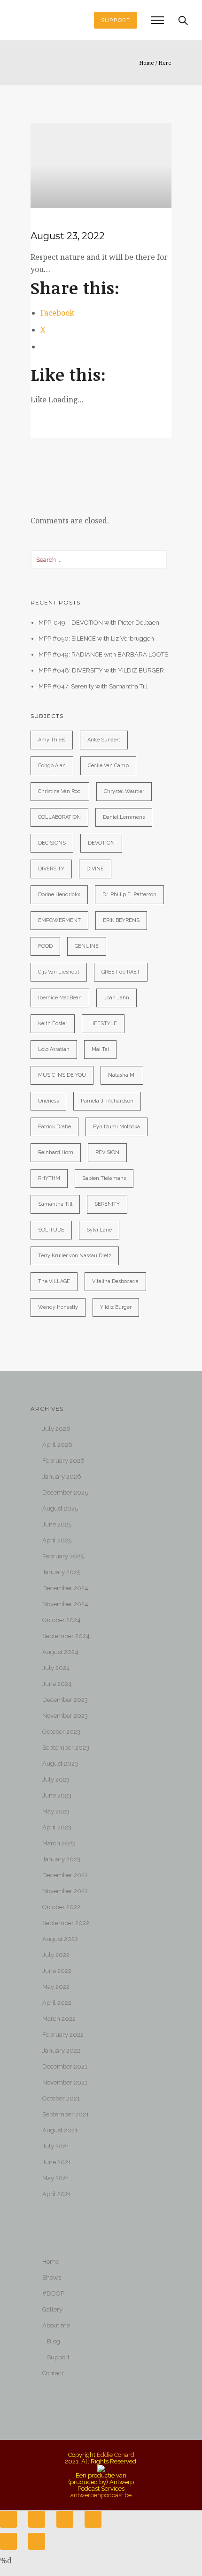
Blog (54, 2341)
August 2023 (60, 1764)
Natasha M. (122, 1075)
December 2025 (65, 1492)
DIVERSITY (51, 869)
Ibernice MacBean (60, 998)
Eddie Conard (116, 2455)
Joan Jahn (117, 998)
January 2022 (61, 2051)
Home (147, 63)
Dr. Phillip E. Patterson (129, 895)
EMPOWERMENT (59, 920)
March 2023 (59, 1843)
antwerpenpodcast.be (101, 2495)
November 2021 (65, 2082)
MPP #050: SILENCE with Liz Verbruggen (96, 638)
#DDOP (53, 2293)
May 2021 (56, 2178)
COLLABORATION (59, 817)
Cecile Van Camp (108, 766)
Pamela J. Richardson (107, 1101)
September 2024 (66, 1636)
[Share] (37, 2519)
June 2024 (57, 1684)
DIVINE (95, 869)
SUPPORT (116, 20)
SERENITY (107, 1204)
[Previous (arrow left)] (8, 2541)
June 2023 (57, 1795)
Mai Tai (100, 1049)
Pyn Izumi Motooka (117, 1127)
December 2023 (65, 1700)
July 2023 (56, 1779)
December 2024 (65, 1588)
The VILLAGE (54, 1281)
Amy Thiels (52, 740)
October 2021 (61, 2098)
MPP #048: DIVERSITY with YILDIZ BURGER (101, 670)
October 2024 (62, 1620)
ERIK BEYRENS (121, 920)
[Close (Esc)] (8, 2519)
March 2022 (59, 2019)
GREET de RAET (121, 972)
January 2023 (61, 1859)
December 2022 (65, 1875)
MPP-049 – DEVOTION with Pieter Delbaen (99, 623)
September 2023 (66, 1748)
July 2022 (56, 1955)
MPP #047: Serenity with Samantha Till (93, 686)
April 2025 (57, 1540)
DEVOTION (101, 843)
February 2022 (63, 2035)
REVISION (107, 1152)
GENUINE (87, 946)
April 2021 (57, 2194)
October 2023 (61, 1732)
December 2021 (65, 2066)
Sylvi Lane (99, 1230)
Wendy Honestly (58, 1307)
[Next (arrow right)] (37, 2541)
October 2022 (61, 1907)
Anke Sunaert (104, 740)
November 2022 (65, 1891)
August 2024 (60, 1652)
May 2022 (56, 1987)
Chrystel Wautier (124, 791)
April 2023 (57, 1827)
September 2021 (66, 2114)
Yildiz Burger (116, 1307)
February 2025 (63, 1556)
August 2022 (60, 1939)
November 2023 (65, 1716)
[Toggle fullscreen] (65, 2519)
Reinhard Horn (56, 1152)
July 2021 (56, 2146)
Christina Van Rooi (60, 791)
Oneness (48, 1101)
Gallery (52, 2309)
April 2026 (57, 1445)
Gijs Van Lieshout (59, 972)
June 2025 (57, 1524)
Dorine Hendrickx (59, 895)
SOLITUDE (51, 1230)
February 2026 (63, 1461)
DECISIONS (52, 843)
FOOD (45, 946)
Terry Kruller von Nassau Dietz (75, 1256)
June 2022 (57, 1971)
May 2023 (56, 1811)
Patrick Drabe (54, 1127)
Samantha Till (55, 1204)
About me (56, 2325)
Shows (52, 2278)
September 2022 (66, 1923)
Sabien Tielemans (104, 1178)
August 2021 (60, 2130)
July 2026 (56, 1429)
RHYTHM (49, 1178)
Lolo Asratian (54, 1049)
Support (58, 2357)
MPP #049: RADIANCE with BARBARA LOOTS (103, 654)
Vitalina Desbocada (115, 1281)
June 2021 (57, 2162)
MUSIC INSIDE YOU (62, 1075)
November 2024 (65, 1604)
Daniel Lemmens (124, 817)
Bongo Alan (52, 766)
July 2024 (56, 1668)
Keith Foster (53, 1024)
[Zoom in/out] (93, 2519)
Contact (53, 2373)
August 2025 (60, 1508)
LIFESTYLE (103, 1024)
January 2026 (62, 1477)
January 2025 (61, 1572)
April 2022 (57, 2003)
